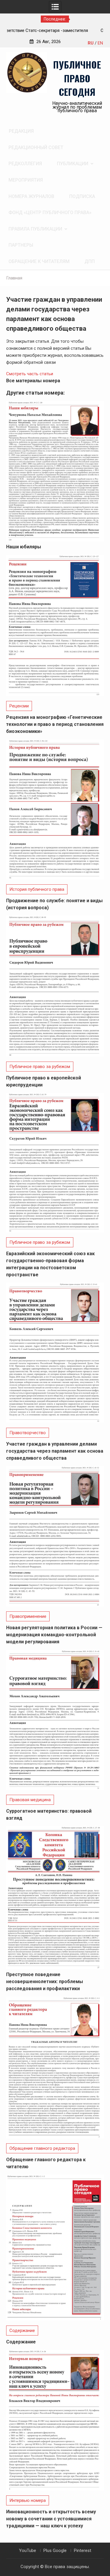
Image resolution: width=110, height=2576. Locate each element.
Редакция (21, 131)
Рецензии (19, 706)
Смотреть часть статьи (30, 374)
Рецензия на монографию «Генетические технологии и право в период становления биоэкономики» (55, 724)
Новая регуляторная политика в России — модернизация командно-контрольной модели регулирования (54, 1635)
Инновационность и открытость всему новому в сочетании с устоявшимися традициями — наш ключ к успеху (51, 2519)
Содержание (22, 2331)
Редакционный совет (36, 147)
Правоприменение (28, 1616)
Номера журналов (31, 196)
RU (91, 43)
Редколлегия (25, 164)
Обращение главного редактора (42, 2148)
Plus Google (55, 2551)
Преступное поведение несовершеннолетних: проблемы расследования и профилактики (45, 1982)
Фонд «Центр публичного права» (50, 213)
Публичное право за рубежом (40, 1067)
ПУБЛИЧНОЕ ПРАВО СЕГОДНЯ (77, 78)
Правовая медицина (30, 1800)
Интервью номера (28, 2500)
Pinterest (83, 2551)
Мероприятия (26, 180)
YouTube (28, 2551)
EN (100, 43)
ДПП (90, 261)
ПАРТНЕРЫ (21, 245)
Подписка (82, 196)
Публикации (73, 164)
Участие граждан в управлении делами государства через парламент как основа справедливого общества (55, 1451)
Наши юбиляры (24, 547)
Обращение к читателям (39, 261)
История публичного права (37, 889)
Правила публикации (35, 229)
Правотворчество (28, 1433)
